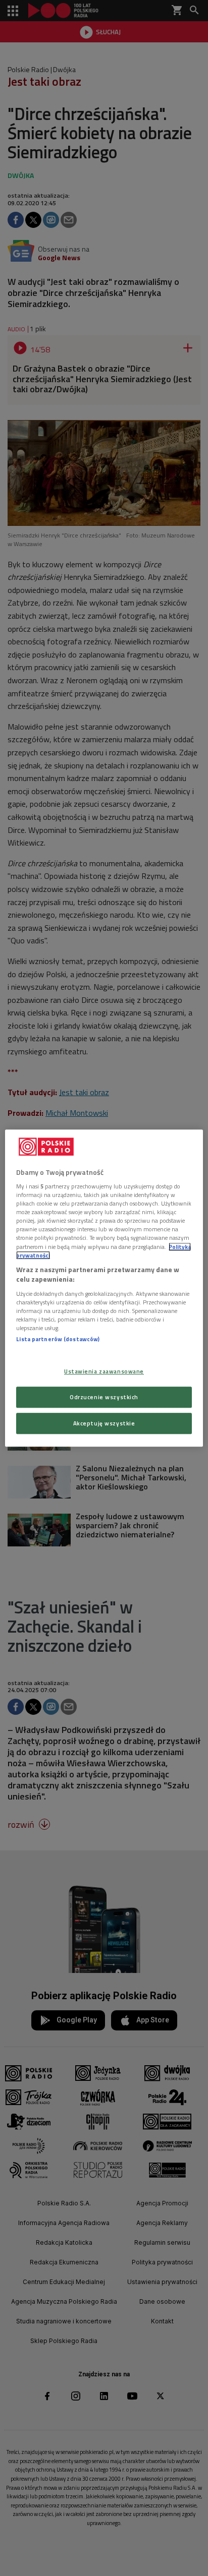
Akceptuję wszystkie (104, 1423)
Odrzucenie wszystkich (104, 1397)
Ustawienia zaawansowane (104, 1371)
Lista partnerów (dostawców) (58, 1339)
